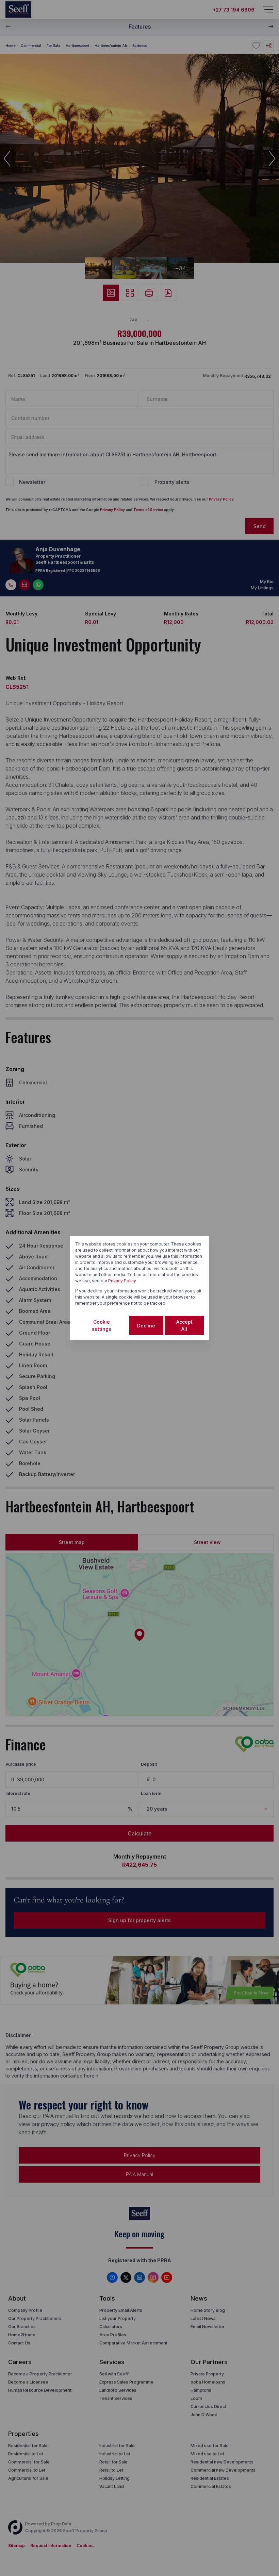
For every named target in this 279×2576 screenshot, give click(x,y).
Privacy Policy (122, 1281)
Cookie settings (102, 1325)
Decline (146, 1326)
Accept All (184, 1325)
